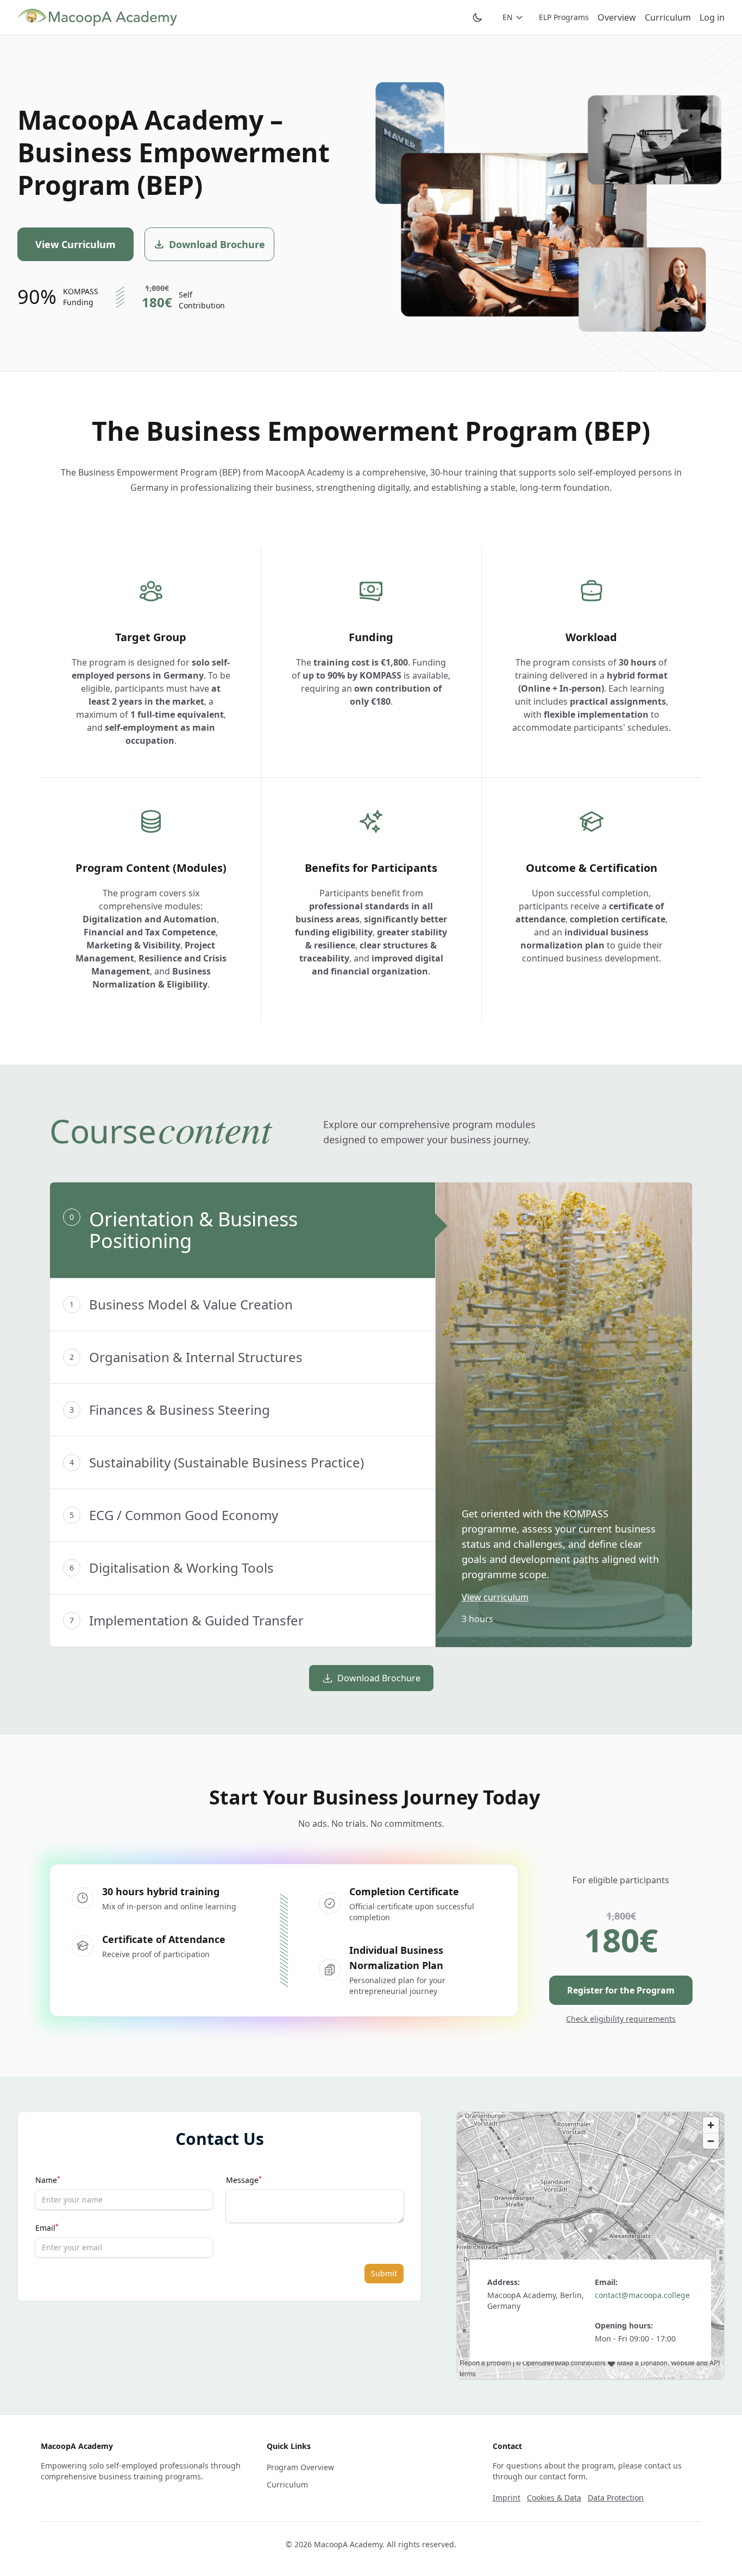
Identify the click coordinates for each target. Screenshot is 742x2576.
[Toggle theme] (477, 17)
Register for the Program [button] (621, 1990)
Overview (617, 17)
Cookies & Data (554, 2498)
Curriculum (668, 17)
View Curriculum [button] (76, 244)
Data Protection (616, 2498)
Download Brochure (379, 1678)
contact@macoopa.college (642, 2295)
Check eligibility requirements (621, 2019)
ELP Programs (564, 17)
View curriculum (495, 1597)
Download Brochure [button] (217, 244)
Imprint (507, 2498)
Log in (712, 17)
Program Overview (300, 2467)
